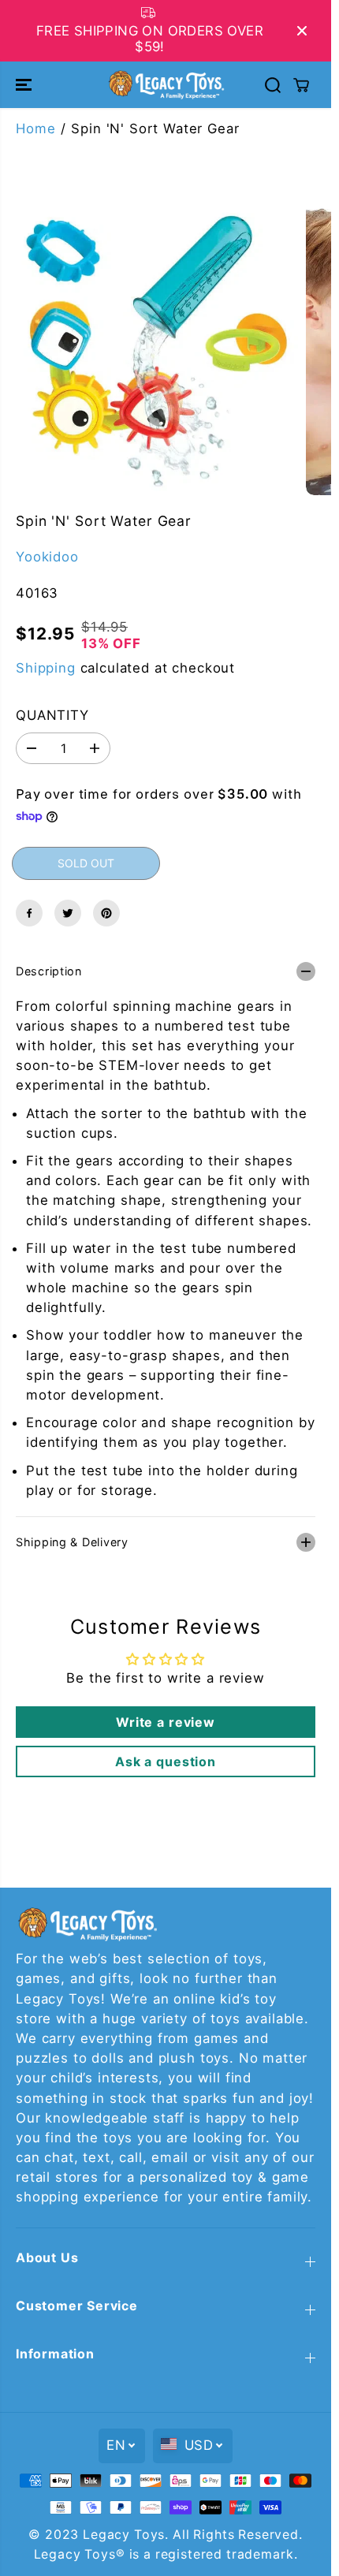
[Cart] (301, 85)
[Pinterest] (106, 913)
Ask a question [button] (166, 1761)
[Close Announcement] (302, 31)
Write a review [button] (166, 1722)
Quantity (52, 715)
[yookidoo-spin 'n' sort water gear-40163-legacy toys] (149, 346)
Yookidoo (47, 557)
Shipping (46, 668)
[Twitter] (68, 913)
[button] (25, 84)
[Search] (273, 85)
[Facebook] (29, 913)
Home (35, 129)
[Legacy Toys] (166, 84)
